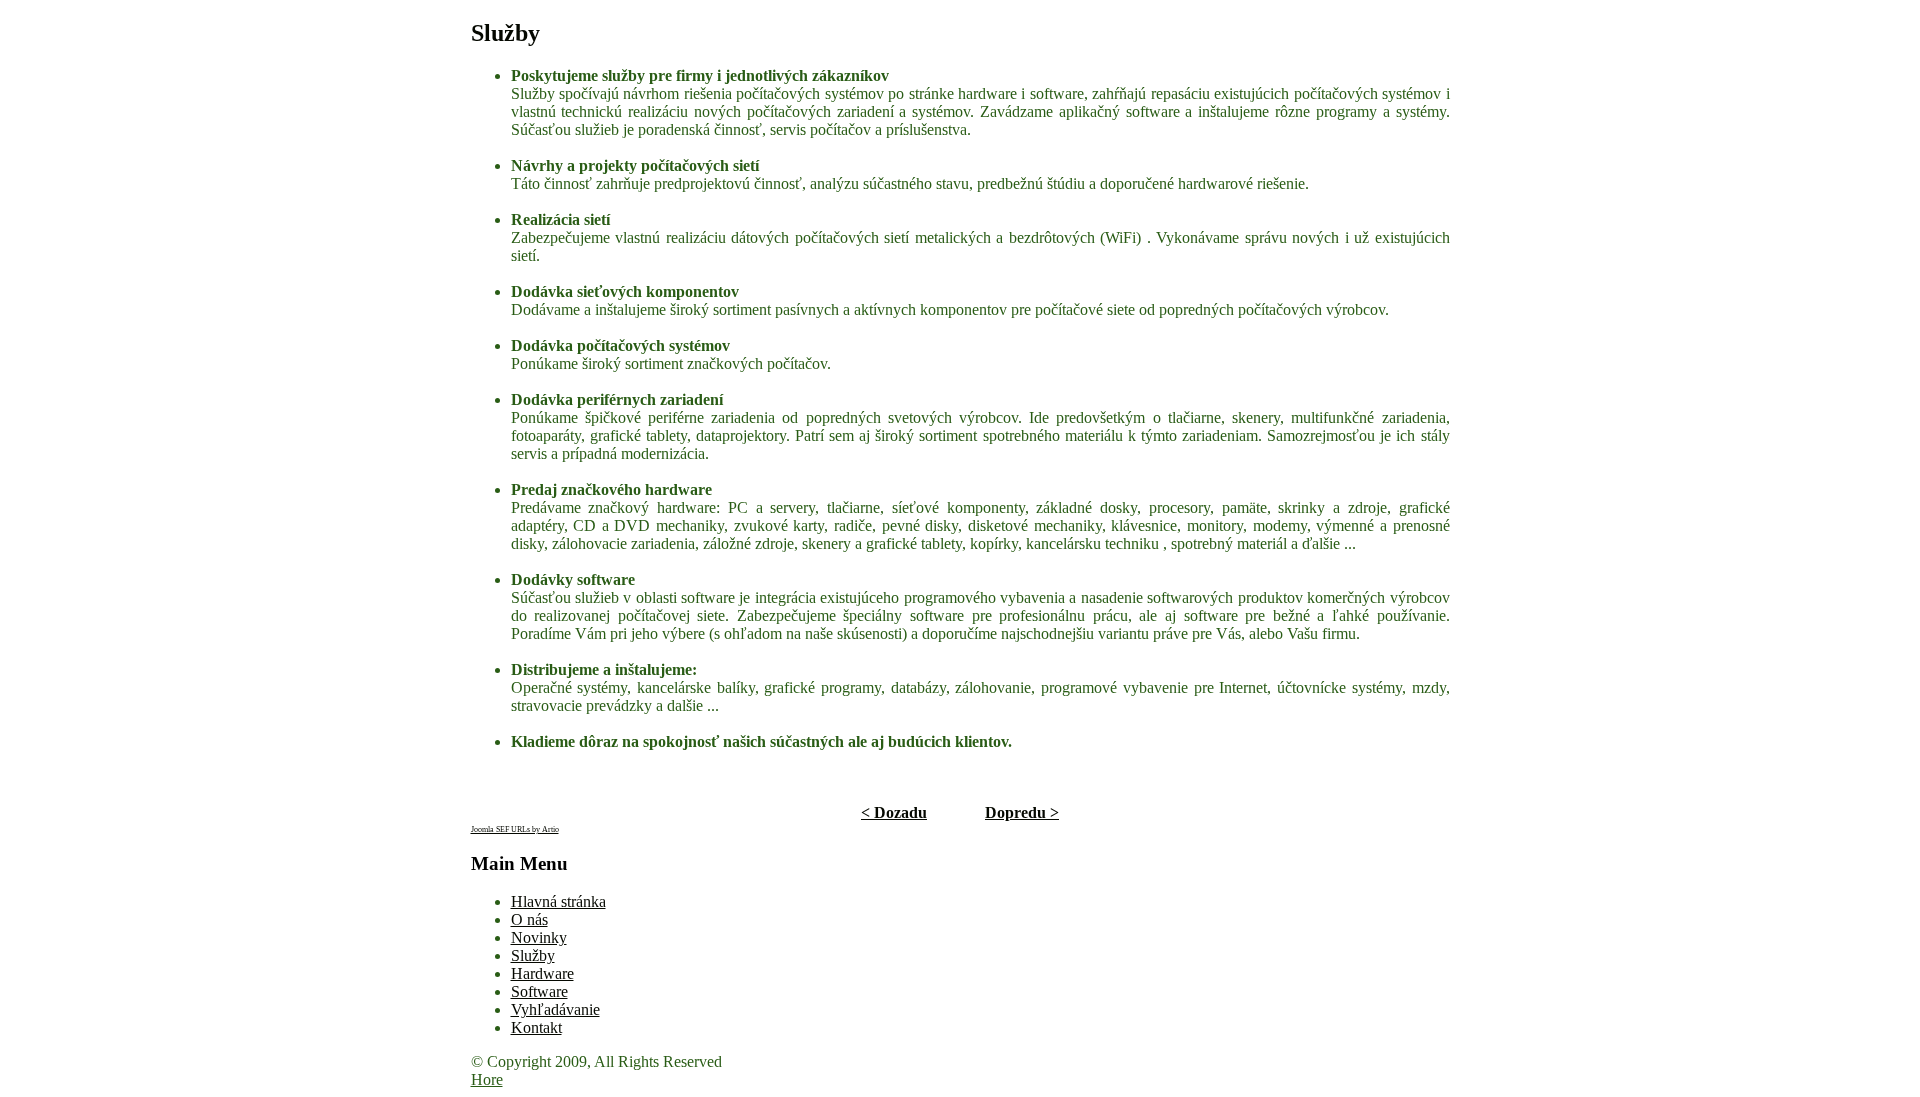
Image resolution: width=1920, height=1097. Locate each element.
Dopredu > (1022, 812)
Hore (487, 1079)
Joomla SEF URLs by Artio (515, 829)
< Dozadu (894, 812)
